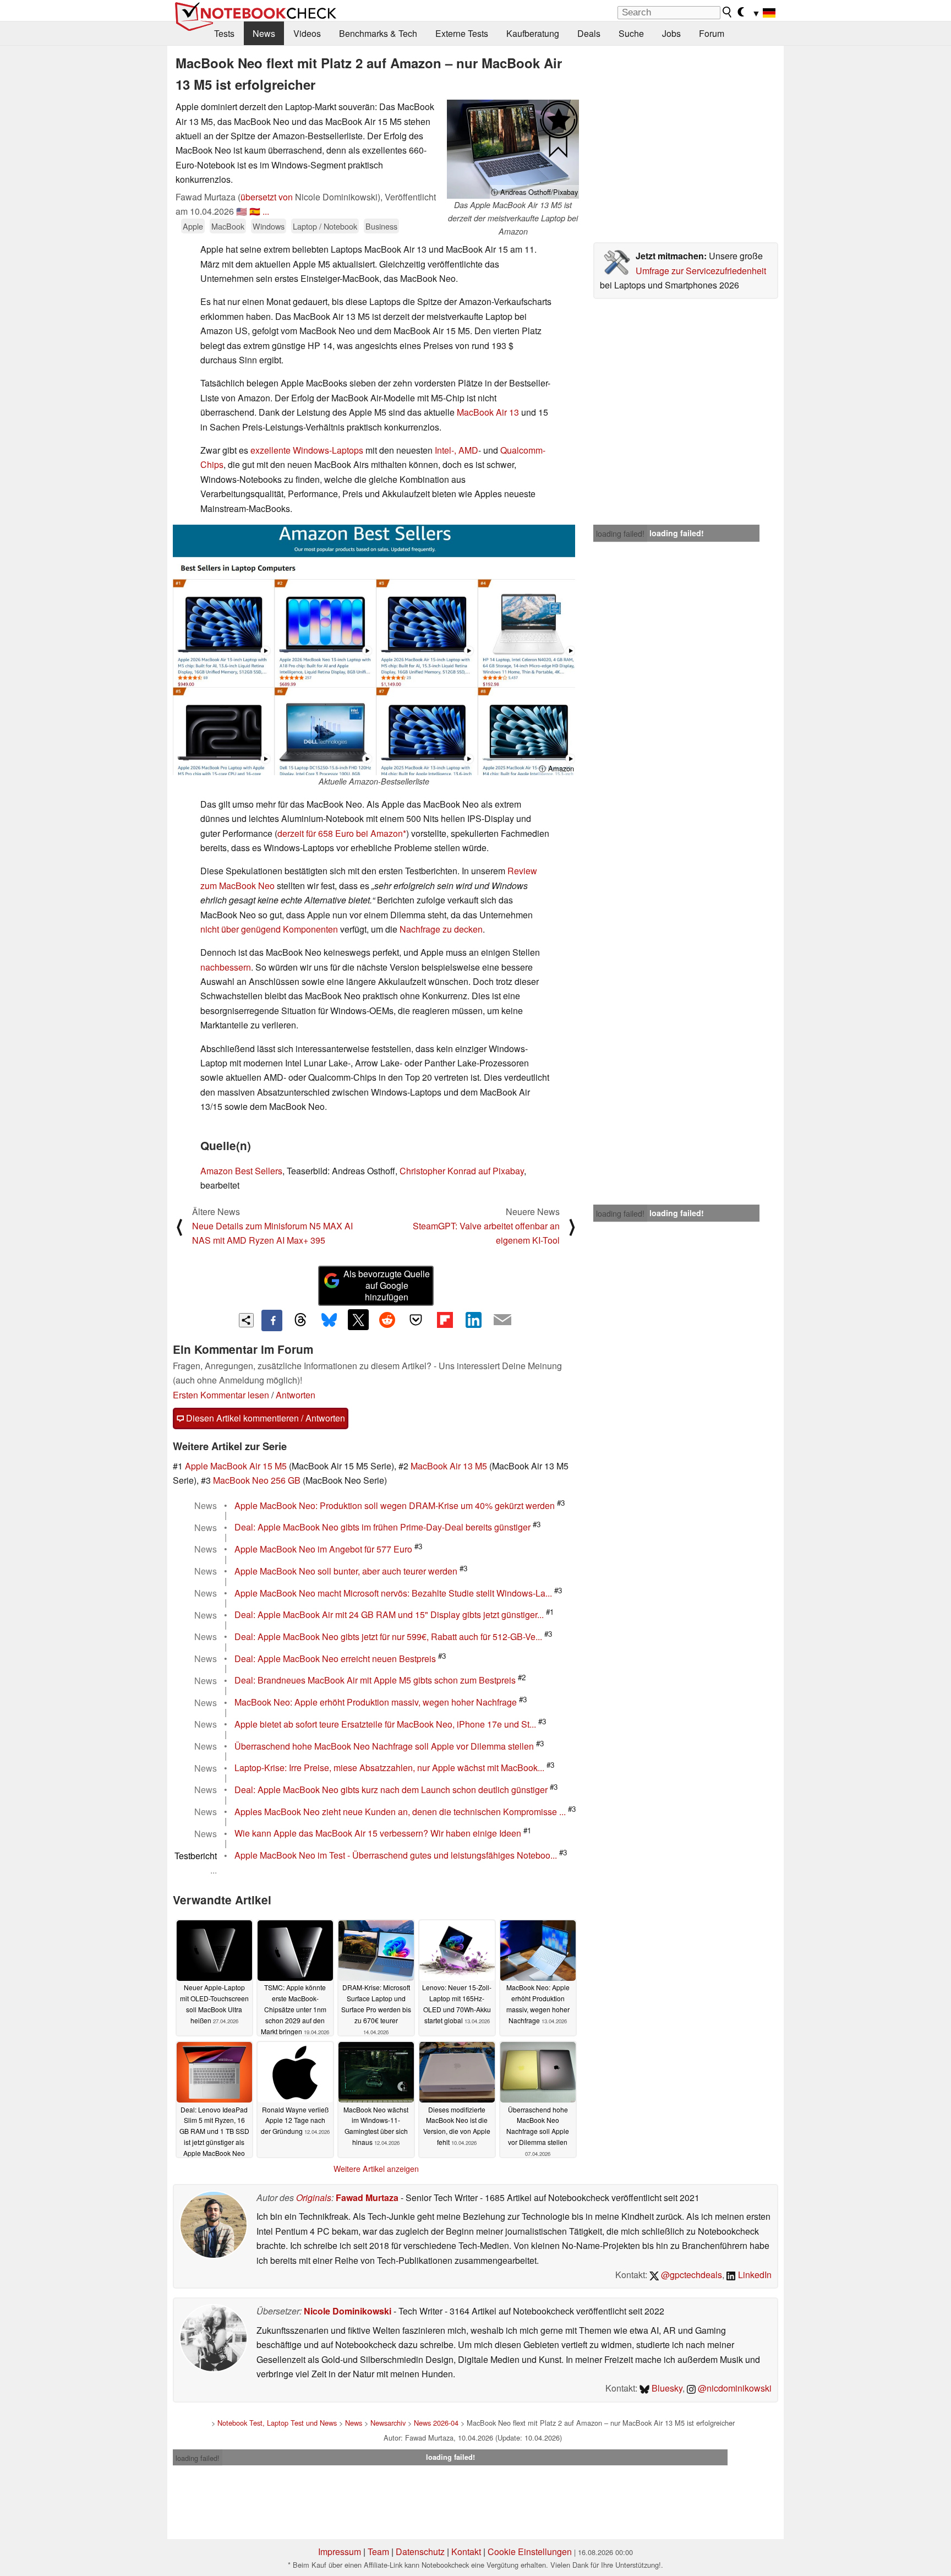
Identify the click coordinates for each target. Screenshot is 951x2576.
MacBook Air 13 (488, 412)
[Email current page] (502, 1320)
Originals (314, 2198)
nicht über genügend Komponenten (269, 929)
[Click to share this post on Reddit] (387, 1320)
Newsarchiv (388, 2423)
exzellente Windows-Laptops (307, 450)
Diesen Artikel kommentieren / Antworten (264, 1418)
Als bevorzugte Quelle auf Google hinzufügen (387, 1285)
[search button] (728, 12)
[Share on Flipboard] (445, 1320)
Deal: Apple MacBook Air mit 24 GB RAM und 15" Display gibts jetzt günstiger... (389, 1615)
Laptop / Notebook (325, 226)
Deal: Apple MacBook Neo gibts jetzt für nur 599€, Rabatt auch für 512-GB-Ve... (388, 1636)
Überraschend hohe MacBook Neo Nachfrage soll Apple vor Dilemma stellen (384, 1746)
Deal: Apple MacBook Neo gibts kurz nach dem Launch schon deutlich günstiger (391, 1790)
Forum (712, 33)
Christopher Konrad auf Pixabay (462, 1171)
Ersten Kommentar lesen (221, 1395)
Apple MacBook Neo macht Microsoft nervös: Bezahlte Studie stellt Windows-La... (393, 1593)
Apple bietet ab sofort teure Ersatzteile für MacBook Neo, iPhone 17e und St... (385, 1724)
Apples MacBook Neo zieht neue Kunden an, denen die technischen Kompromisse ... (400, 1812)
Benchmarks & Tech (378, 33)
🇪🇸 (255, 211)
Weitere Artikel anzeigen (376, 2169)
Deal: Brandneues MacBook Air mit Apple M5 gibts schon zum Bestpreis (375, 1681)
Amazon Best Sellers (241, 1171)
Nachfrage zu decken (441, 929)
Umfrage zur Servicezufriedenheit (701, 271)
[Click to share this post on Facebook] (272, 1320)
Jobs (671, 33)
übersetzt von (267, 197)
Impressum (340, 2552)
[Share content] (246, 1320)
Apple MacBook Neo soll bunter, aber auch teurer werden (346, 1571)
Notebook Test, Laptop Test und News (277, 2423)
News (264, 33)
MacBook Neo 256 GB (257, 1480)
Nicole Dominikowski (348, 2311)
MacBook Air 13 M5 (449, 1466)
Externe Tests (462, 33)
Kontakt (466, 2552)
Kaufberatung (533, 33)
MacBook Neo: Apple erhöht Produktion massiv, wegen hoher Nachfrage (376, 1703)
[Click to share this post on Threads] (300, 1320)
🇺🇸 (242, 211)
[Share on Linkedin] (473, 1320)
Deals (589, 33)
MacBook (228, 226)
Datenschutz (420, 2552)
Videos (307, 33)
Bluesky (666, 2388)
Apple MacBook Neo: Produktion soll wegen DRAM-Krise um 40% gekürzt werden (395, 1505)
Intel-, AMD (457, 450)
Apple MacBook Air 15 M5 (236, 1466)
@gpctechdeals (690, 2275)
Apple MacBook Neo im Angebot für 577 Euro (323, 1549)
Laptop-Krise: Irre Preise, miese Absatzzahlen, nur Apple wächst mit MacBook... (389, 1768)
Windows (269, 226)
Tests (224, 33)
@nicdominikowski (734, 2388)
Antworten (296, 1395)
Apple (193, 226)
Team (378, 2552)
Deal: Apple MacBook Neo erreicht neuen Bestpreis (335, 1659)
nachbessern (226, 967)
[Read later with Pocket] (416, 1320)
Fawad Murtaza (367, 2198)
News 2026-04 (436, 2423)
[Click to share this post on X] (358, 1320)
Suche (631, 33)
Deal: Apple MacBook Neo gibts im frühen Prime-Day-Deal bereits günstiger (382, 1527)
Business (381, 226)
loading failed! (620, 533)
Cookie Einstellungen (530, 2552)
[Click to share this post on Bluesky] (329, 1320)
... (266, 211)
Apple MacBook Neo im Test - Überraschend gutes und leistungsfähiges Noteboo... (396, 1856)
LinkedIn (754, 2275)
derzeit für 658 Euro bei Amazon (340, 833)
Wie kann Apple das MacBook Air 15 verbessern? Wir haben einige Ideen (378, 1834)
